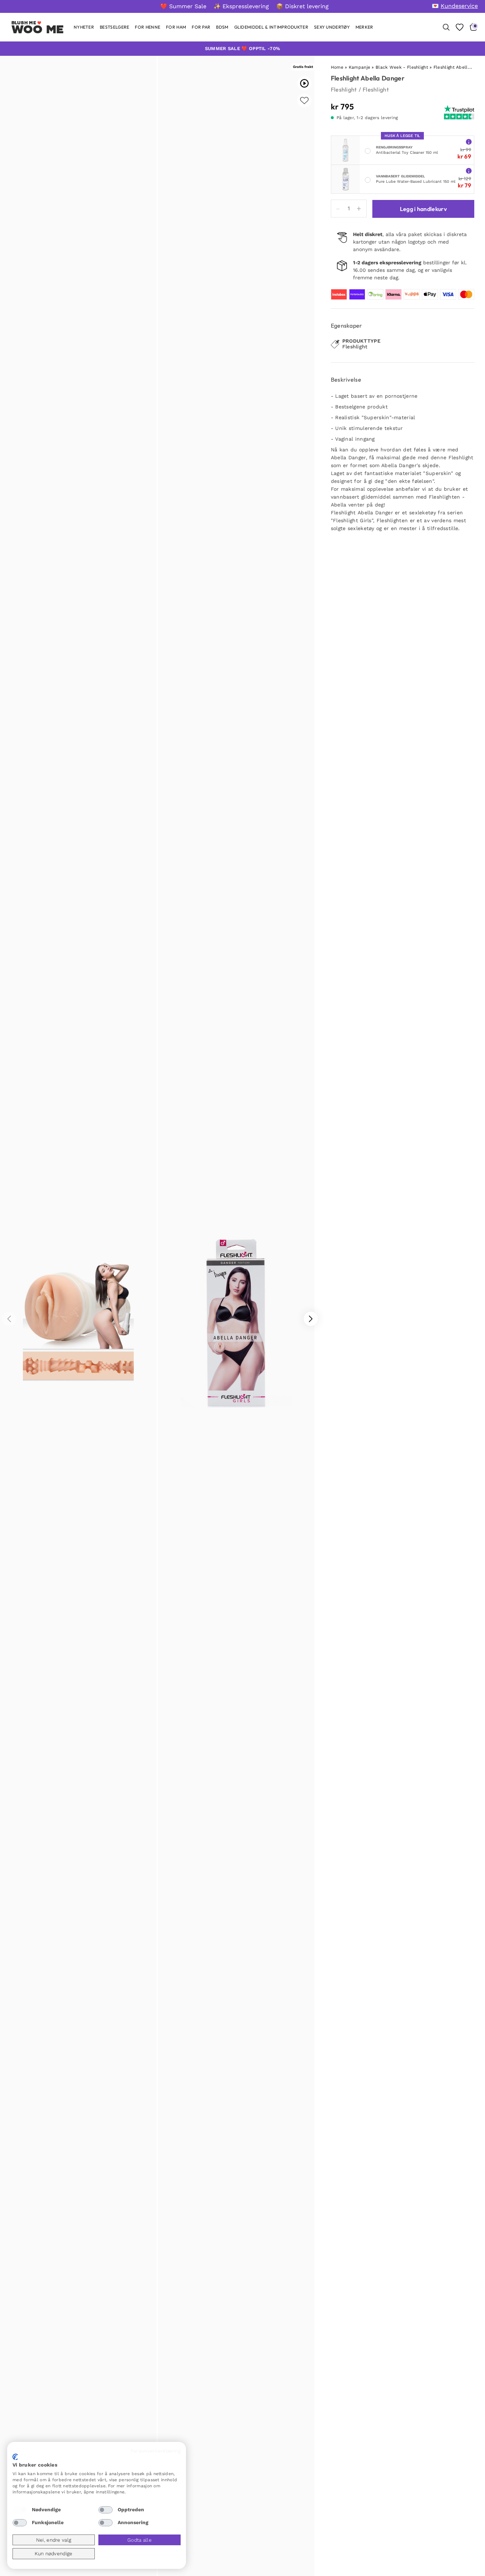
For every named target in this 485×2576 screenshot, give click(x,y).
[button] (311, 1319)
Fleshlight (344, 89)
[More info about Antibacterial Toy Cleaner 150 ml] (469, 141)
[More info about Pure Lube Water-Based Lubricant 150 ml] (469, 170)
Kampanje (359, 67)
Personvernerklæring (156, 2451)
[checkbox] (20, 2510)
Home (337, 67)
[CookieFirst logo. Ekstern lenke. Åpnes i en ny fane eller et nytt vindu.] (15, 2457)
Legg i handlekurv (423, 209)
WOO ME (38, 29)
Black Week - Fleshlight (402, 67)
